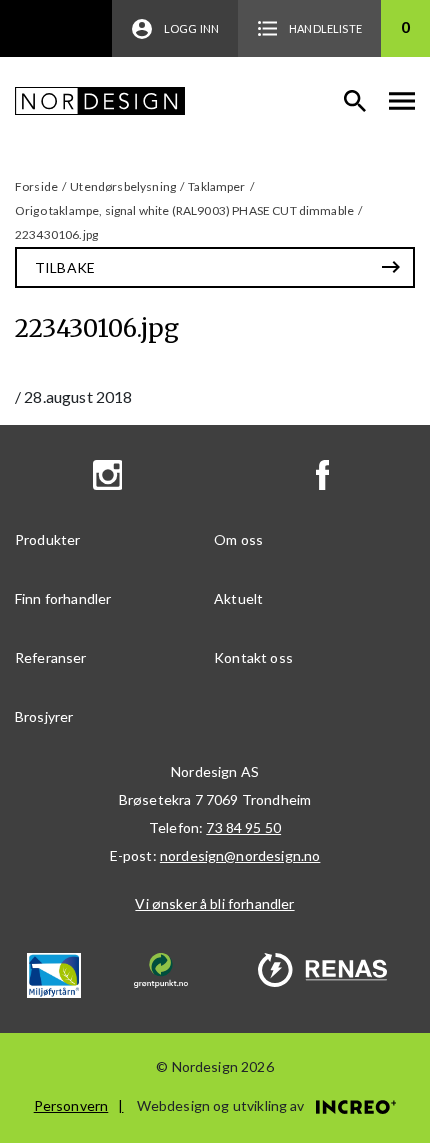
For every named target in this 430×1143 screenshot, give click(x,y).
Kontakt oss (253, 657)
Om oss (238, 539)
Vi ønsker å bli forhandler (214, 903)
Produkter (47, 539)
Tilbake (65, 267)
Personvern (71, 1105)
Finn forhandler (63, 598)
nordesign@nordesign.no (240, 855)
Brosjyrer (44, 716)
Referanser (51, 657)
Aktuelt (238, 598)
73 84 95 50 (243, 827)
